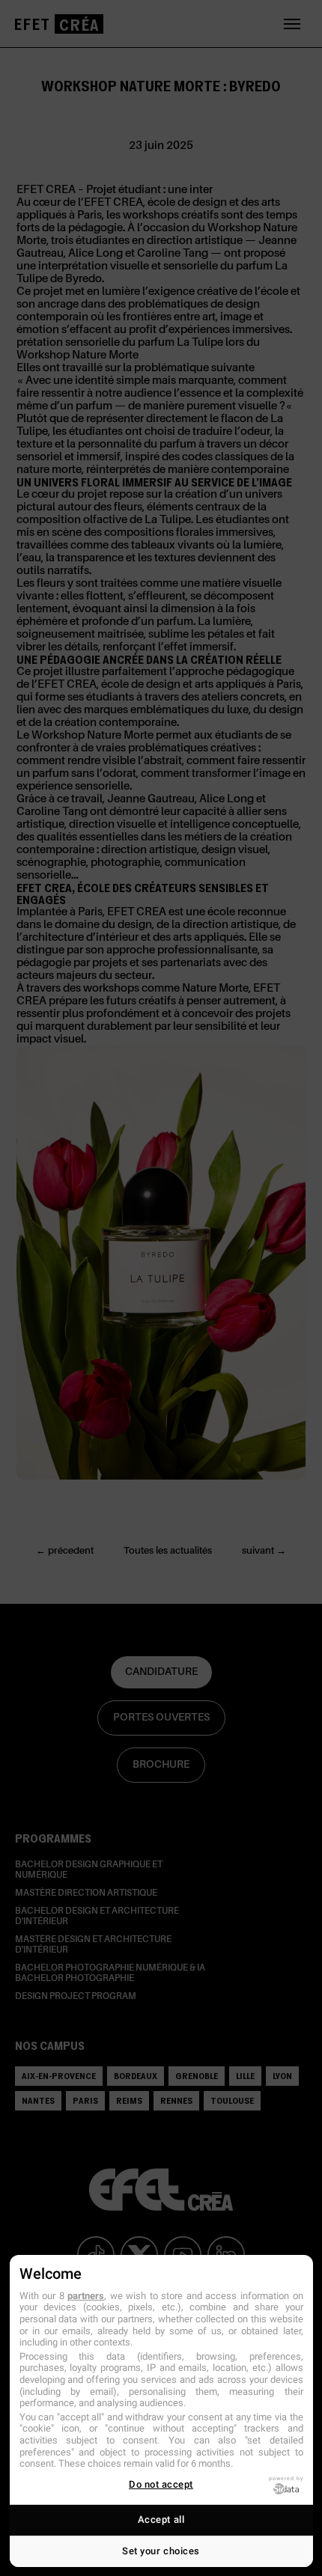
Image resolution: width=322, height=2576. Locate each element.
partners (86, 2296)
